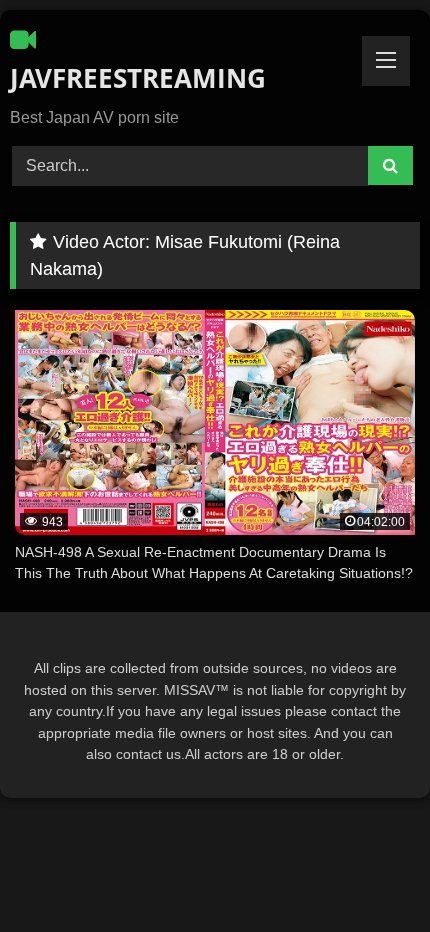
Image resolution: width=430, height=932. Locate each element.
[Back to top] (368, 872)
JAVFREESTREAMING (138, 78)
